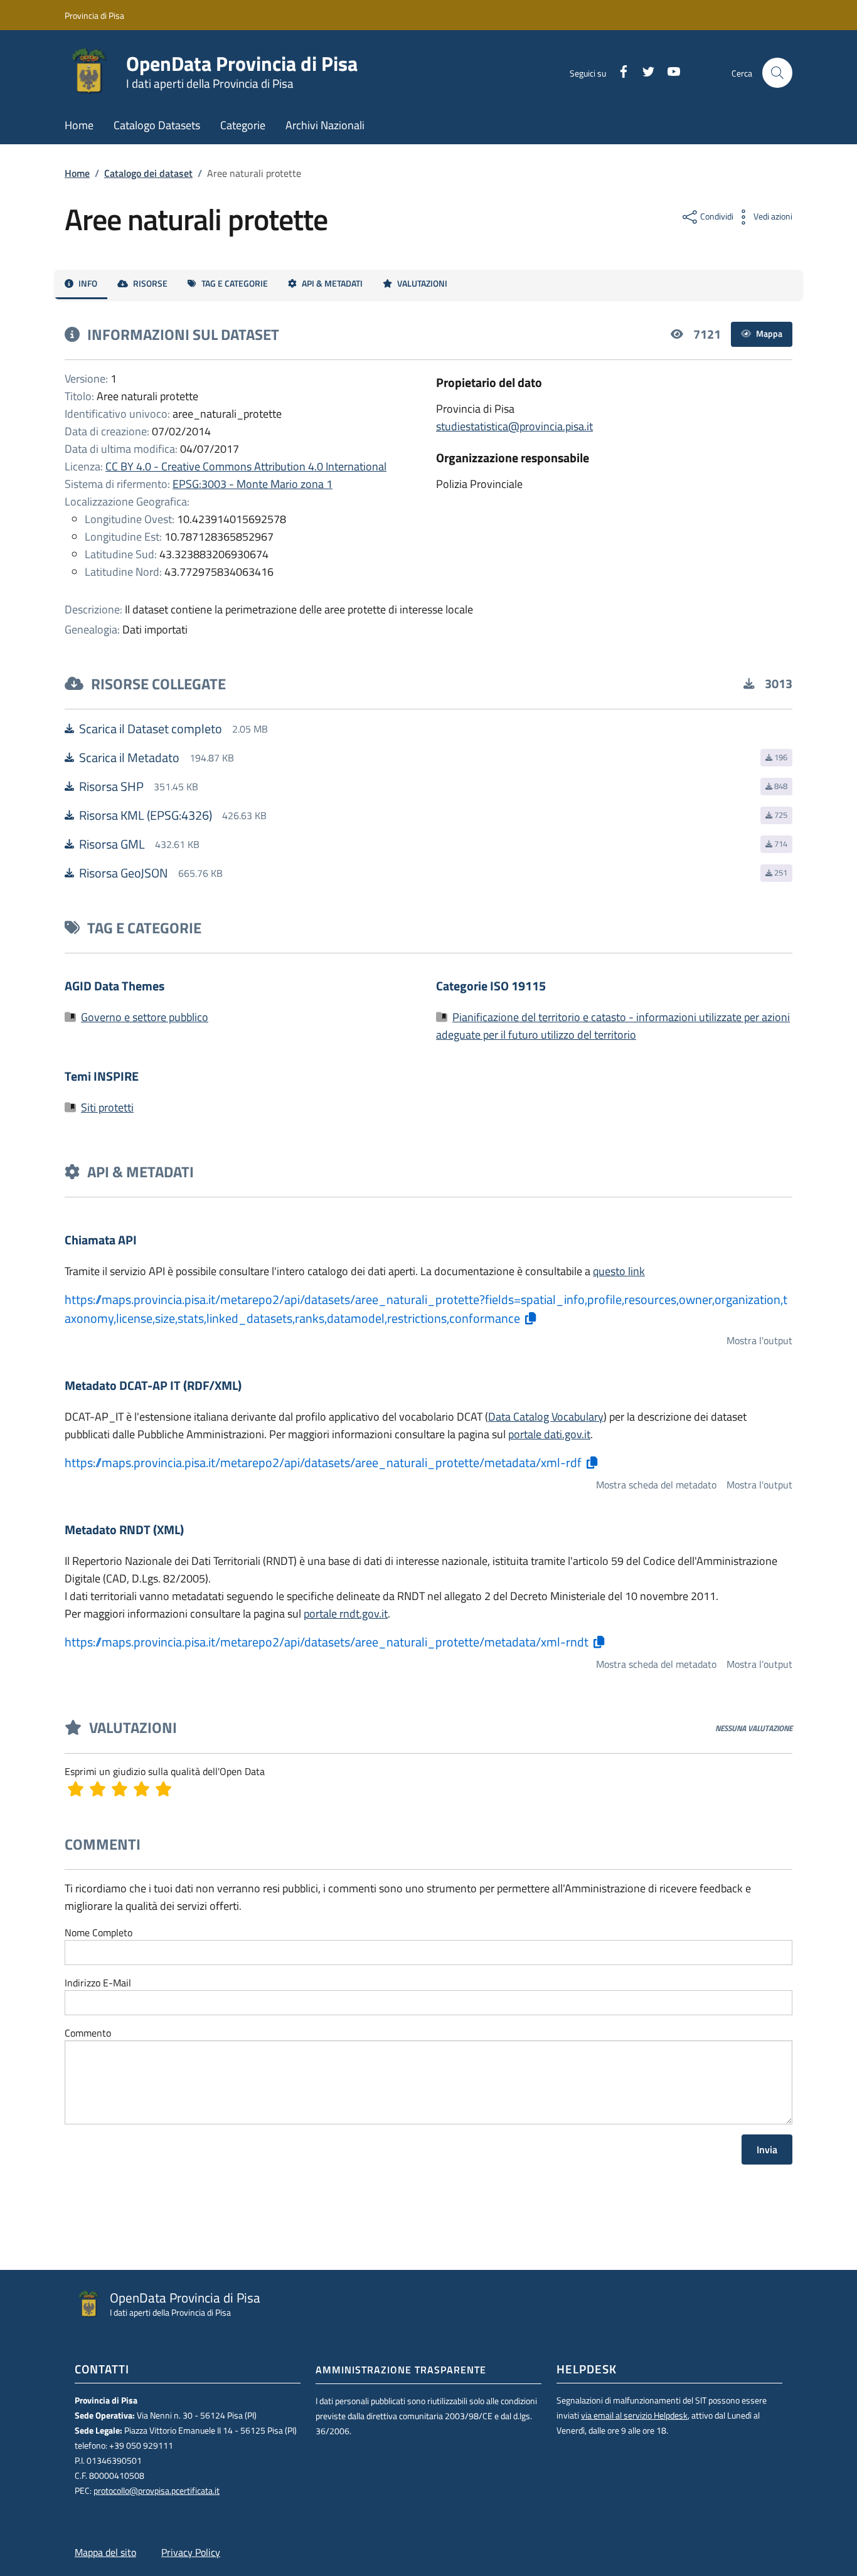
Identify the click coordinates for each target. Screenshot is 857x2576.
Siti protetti (107, 1107)
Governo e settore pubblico (145, 1017)
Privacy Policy (191, 2552)
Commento (88, 2033)
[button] (777, 73)
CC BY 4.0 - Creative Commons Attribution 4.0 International (246, 466)
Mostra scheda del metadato (656, 1485)
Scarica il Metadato (129, 758)
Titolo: (79, 396)
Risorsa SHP (111, 787)
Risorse (150, 284)
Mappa (769, 334)
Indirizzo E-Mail (98, 1983)
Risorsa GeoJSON (124, 873)
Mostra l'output (759, 1340)
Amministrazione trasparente (401, 2370)
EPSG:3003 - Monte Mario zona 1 (253, 484)
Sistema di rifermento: (117, 484)
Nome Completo (98, 1932)
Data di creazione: (107, 431)
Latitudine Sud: (121, 554)
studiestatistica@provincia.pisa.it (514, 426)
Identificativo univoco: (117, 414)
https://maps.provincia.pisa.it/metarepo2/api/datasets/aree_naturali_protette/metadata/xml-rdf (323, 1463)
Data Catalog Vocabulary (546, 1417)
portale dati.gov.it (549, 1434)
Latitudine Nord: (123, 572)
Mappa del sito (105, 2552)
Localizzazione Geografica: (127, 501)
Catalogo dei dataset (148, 173)
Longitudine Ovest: (130, 519)
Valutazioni (422, 284)
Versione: (86, 379)
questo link (619, 1271)
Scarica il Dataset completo (151, 729)
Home (77, 173)
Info (88, 284)
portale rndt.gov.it (346, 1614)
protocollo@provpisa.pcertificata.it (157, 2491)
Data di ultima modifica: (121, 449)
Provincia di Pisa (94, 15)
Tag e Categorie (235, 284)
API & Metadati (332, 284)
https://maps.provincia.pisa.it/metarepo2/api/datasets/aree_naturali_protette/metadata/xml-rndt (327, 1642)
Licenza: (84, 466)
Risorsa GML (112, 844)
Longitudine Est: (123, 537)
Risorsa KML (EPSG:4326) (146, 815)
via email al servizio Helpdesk (634, 2415)
